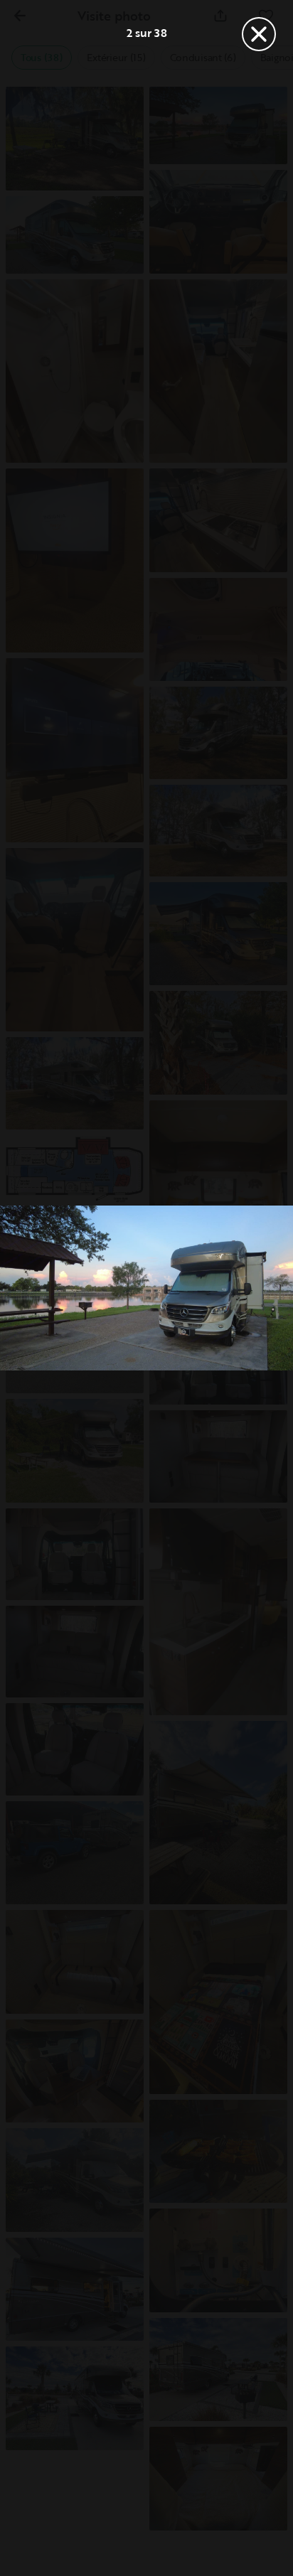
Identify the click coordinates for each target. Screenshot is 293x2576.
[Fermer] (259, 34)
